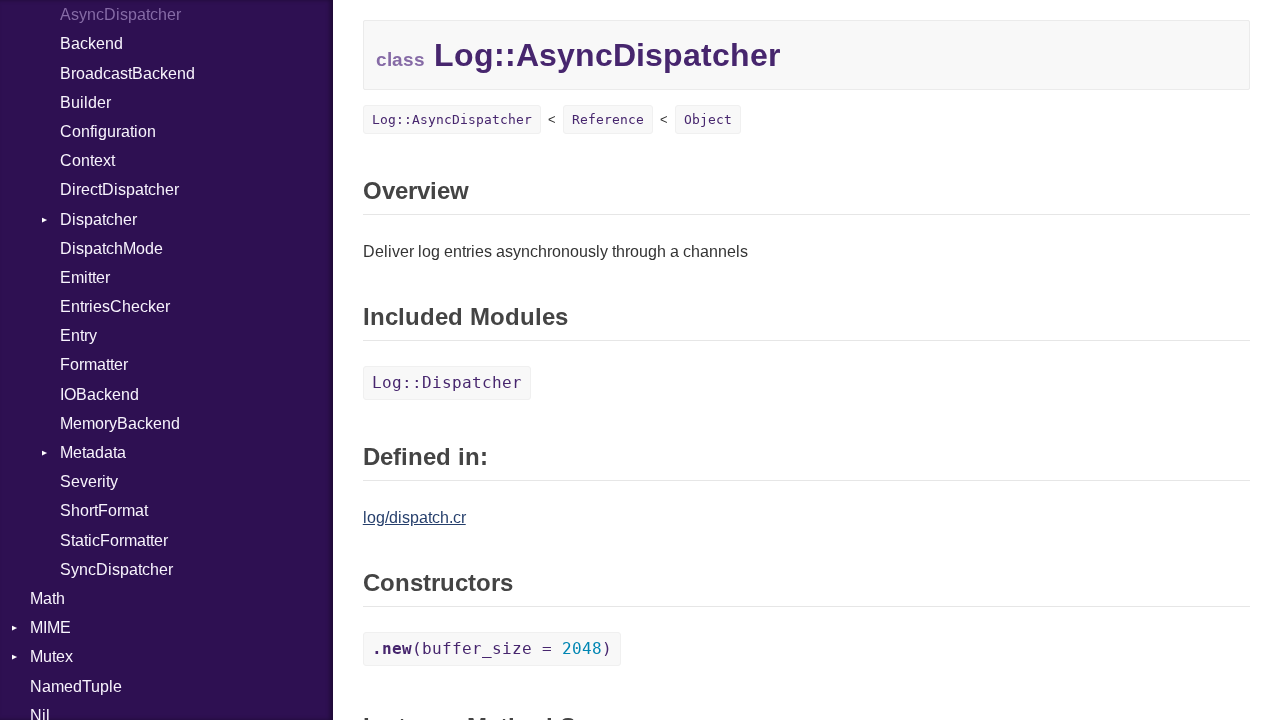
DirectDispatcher (119, 189)
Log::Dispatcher (447, 382)
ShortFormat (104, 510)
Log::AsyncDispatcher (452, 119)
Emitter (85, 277)
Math (47, 598)
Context (87, 160)
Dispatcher (98, 219)
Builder (85, 102)
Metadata (93, 452)
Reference (608, 119)
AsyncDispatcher (120, 14)
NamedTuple (76, 686)
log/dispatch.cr (414, 517)
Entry (78, 335)
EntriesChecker (115, 306)
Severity (89, 481)
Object (708, 119)
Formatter (94, 364)
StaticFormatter (114, 540)
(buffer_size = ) (492, 648)
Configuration (108, 131)
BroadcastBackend (127, 73)
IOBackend (99, 394)
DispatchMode (111, 248)
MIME (50, 627)
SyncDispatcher (116, 569)
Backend (91, 43)
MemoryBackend (120, 423)
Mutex (51, 656)
